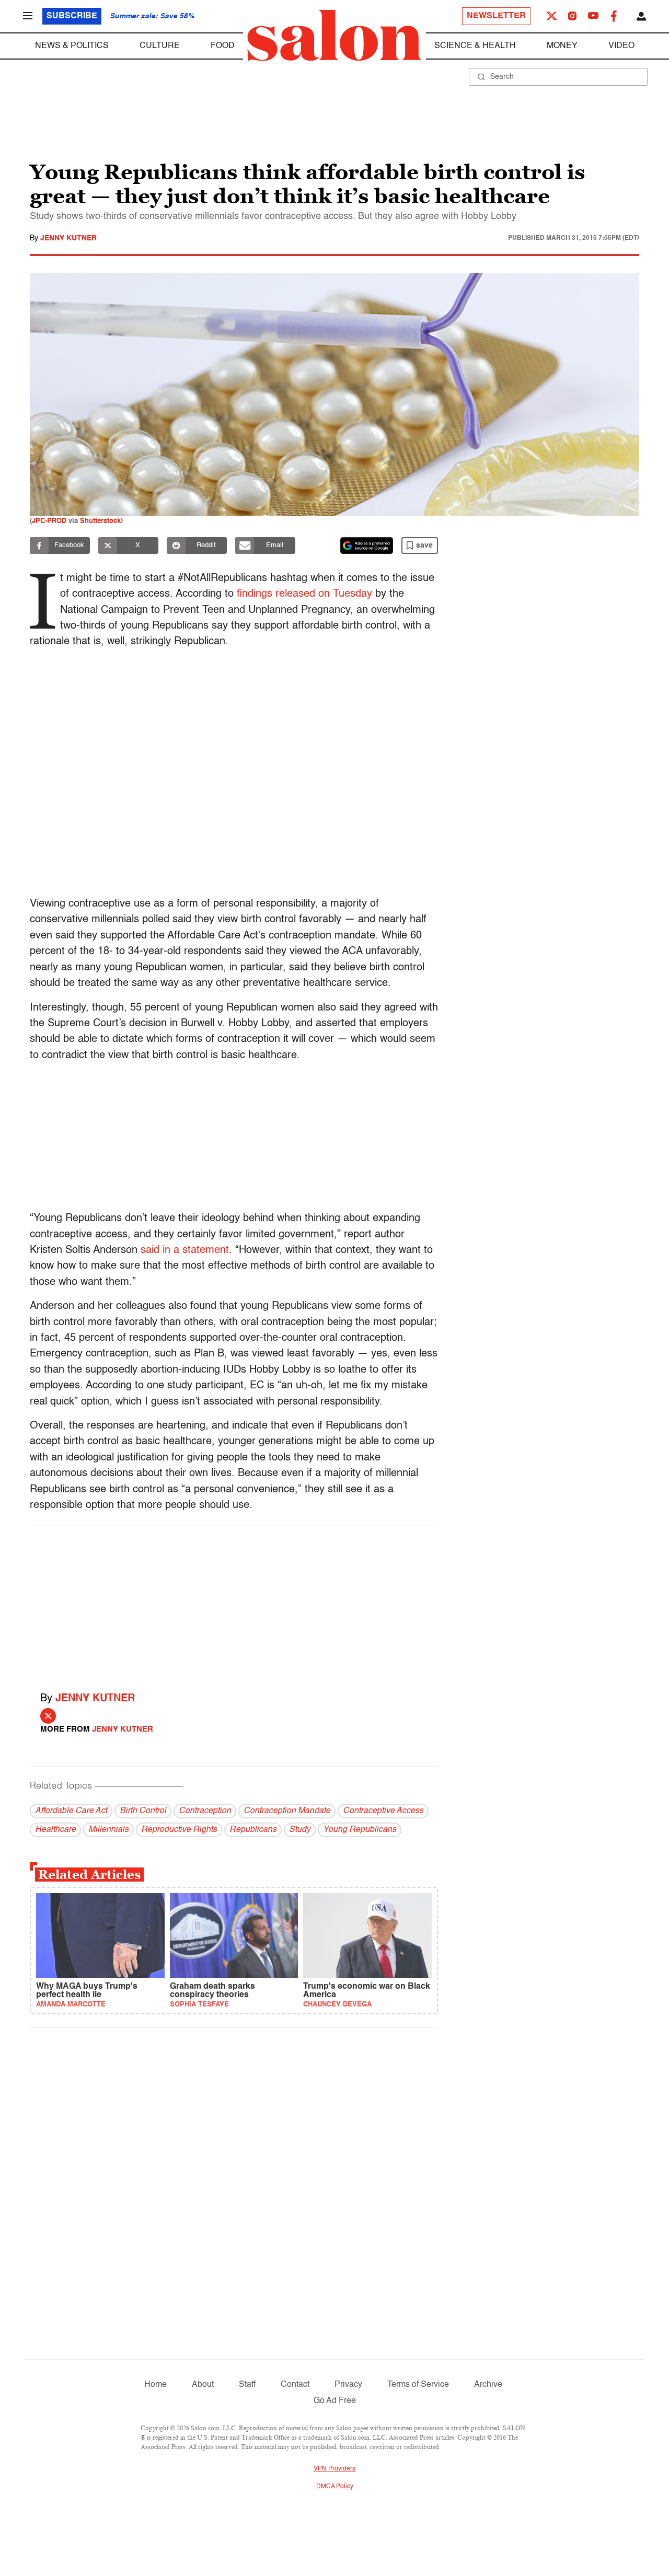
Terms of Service (418, 2385)
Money (562, 46)
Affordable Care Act (71, 1811)
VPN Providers (334, 2469)
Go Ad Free (335, 2401)
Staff (247, 2385)
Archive (488, 2385)
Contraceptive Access (383, 1811)
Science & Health (475, 46)
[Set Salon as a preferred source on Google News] (367, 546)
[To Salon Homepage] (334, 36)
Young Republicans (360, 1830)
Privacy (348, 2385)
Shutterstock (100, 521)
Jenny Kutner (68, 238)
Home (155, 2385)
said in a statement (185, 1250)
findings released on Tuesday (304, 594)
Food (223, 46)
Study (300, 1830)
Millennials (108, 1830)
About (203, 2385)
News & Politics (72, 46)
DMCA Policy (335, 2487)
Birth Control (143, 1811)
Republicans (253, 1830)
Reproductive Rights (179, 1830)
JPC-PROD (49, 521)
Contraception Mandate (287, 1811)
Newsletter (496, 16)
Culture (160, 46)
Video (621, 46)
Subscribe (72, 16)
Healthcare (55, 1830)
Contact (295, 2385)
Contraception (205, 1811)
